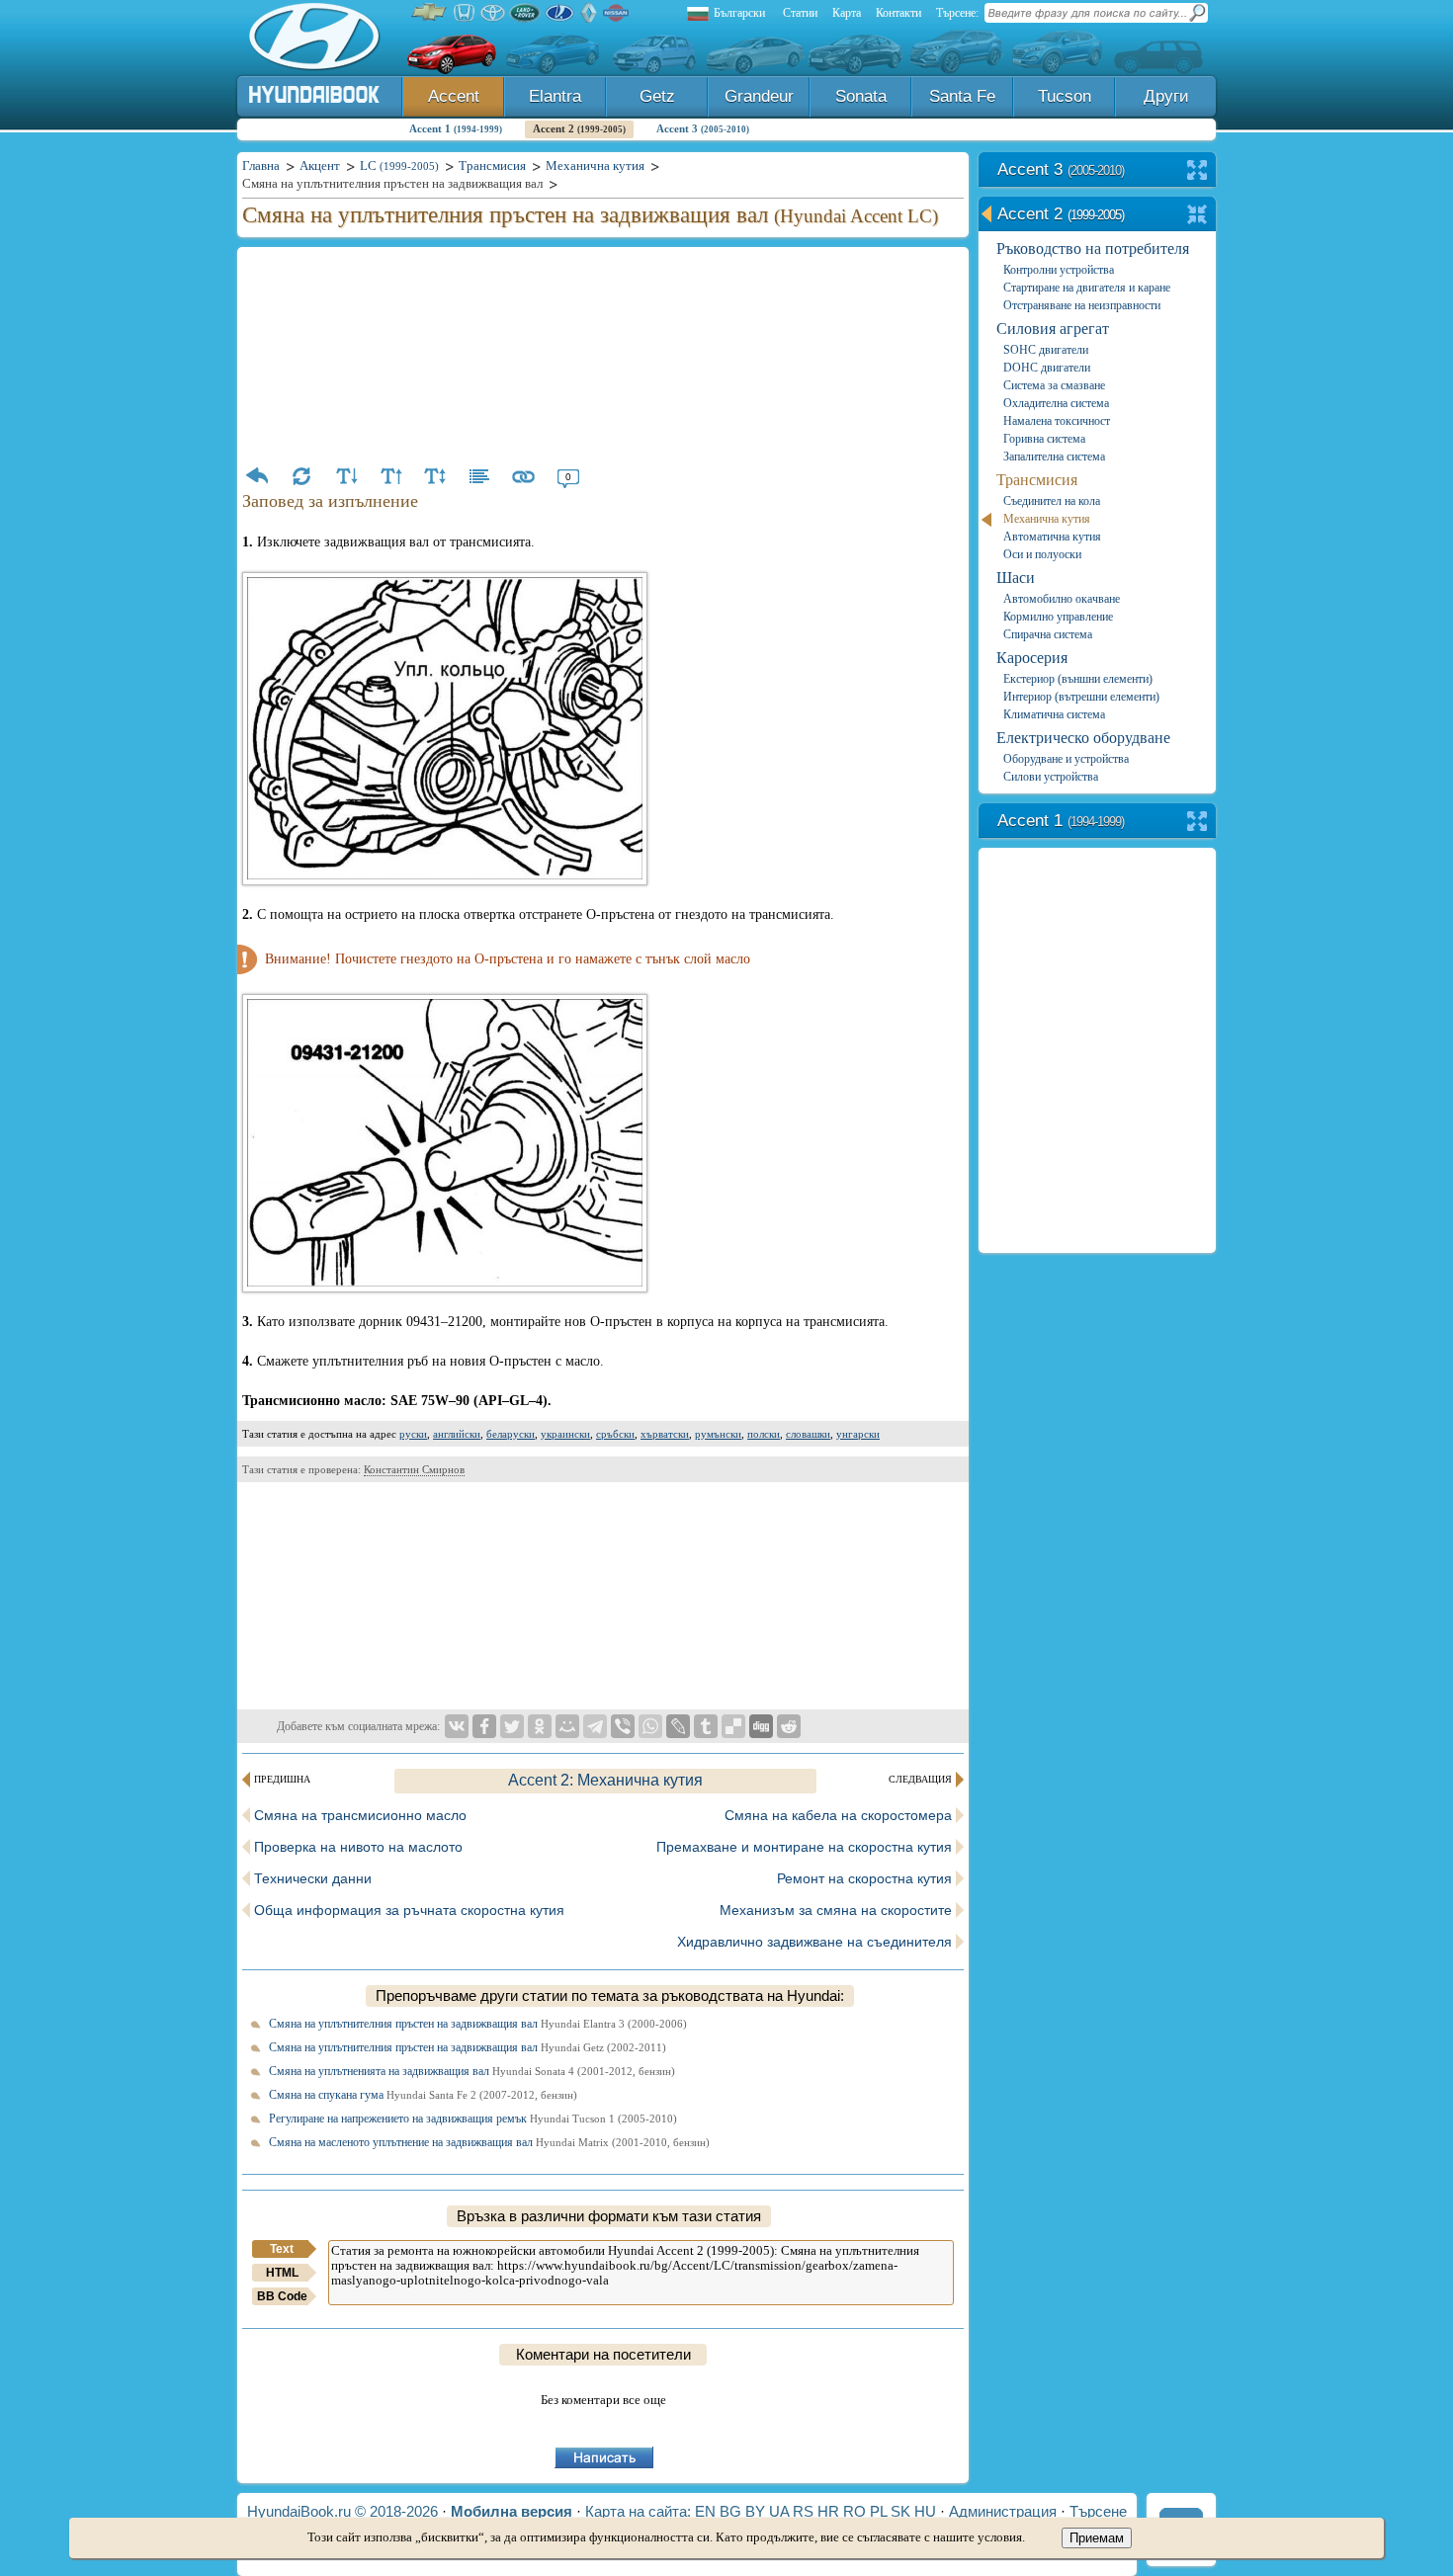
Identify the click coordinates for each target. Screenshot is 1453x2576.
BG (730, 2511)
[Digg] (761, 1726)
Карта (847, 13)
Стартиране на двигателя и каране (1087, 288)
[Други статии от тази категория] (479, 476)
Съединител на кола (1052, 501)
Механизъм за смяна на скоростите (836, 1910)
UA (779, 2511)
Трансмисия (1037, 480)
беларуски (511, 1434)
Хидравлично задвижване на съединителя (814, 1942)
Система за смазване (1054, 385)
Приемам (1097, 2538)
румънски (718, 1434)
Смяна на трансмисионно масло (360, 1815)
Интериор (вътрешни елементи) (1081, 697)
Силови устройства (1051, 777)
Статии (800, 13)
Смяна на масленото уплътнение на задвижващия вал (489, 2142)
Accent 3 (703, 128)
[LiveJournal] (678, 1726)
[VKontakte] (457, 1726)
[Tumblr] (706, 1726)
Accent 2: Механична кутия (605, 1780)
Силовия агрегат (1053, 329)
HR (828, 2511)
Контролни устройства (1059, 270)
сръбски (615, 1434)
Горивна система (1044, 439)
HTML (282, 2273)
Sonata (861, 96)
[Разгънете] (1197, 171)
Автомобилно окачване (1062, 599)
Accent (454, 96)
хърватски (665, 1434)
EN (705, 2511)
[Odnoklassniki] (540, 1726)
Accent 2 (579, 128)
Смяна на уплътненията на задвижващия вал (472, 2071)
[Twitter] (512, 1726)
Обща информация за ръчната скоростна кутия (409, 1910)
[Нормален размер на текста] (435, 476)
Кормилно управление (1058, 617)
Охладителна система (1056, 403)
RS (803, 2511)
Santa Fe (962, 96)
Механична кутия (1047, 519)
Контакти (898, 13)
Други (1166, 96)
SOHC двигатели (1046, 350)
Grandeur (759, 96)
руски (413, 1434)
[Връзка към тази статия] (524, 476)
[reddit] (789, 1726)
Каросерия (1032, 658)
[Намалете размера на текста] (346, 476)
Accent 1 (456, 128)
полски (764, 1434)
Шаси (1016, 578)
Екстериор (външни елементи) (1078, 679)
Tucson (1065, 96)
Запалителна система (1054, 457)
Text (282, 2249)
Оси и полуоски (1042, 554)
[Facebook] (484, 1726)
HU (925, 2511)
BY (755, 2511)
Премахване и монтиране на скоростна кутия (804, 1847)
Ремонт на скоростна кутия (864, 1878)
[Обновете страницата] (301, 476)
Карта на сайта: (638, 2511)
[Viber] (623, 1726)
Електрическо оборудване (1083, 738)
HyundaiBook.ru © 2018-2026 (342, 2511)
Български (739, 13)
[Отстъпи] (257, 476)
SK (900, 2511)
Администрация (1003, 2511)
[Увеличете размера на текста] (390, 476)
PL (878, 2511)
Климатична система (1054, 714)
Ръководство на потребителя (1093, 249)
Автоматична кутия (1052, 537)
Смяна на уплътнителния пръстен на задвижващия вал (478, 2024)
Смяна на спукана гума (423, 2095)
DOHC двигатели (1047, 368)
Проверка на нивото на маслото (358, 1847)
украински (565, 1434)
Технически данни (313, 1878)
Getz (657, 96)
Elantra (555, 96)
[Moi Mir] (567, 1726)
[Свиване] (1197, 216)
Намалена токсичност (1057, 421)
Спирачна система (1048, 634)
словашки (808, 1434)
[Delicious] (733, 1726)
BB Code (282, 2296)
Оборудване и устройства (1066, 759)
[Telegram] (595, 1726)
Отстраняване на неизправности (1082, 305)
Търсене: (957, 13)
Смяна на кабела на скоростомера (838, 1815)
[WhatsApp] (650, 1726)
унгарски (858, 1434)
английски (457, 1434)
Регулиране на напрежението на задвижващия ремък (473, 2119)
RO (855, 2511)
